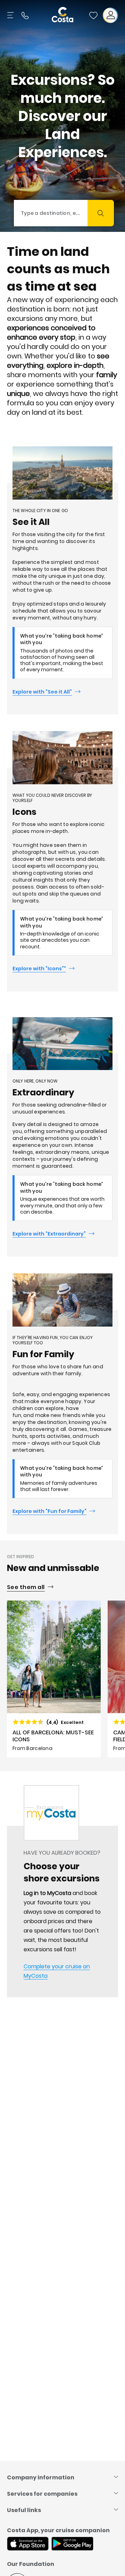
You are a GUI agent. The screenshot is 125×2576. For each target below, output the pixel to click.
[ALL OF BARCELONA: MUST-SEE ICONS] (54, 1679)
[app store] (28, 2544)
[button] (93, 15)
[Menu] (11, 15)
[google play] (72, 2544)
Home (14, 1807)
